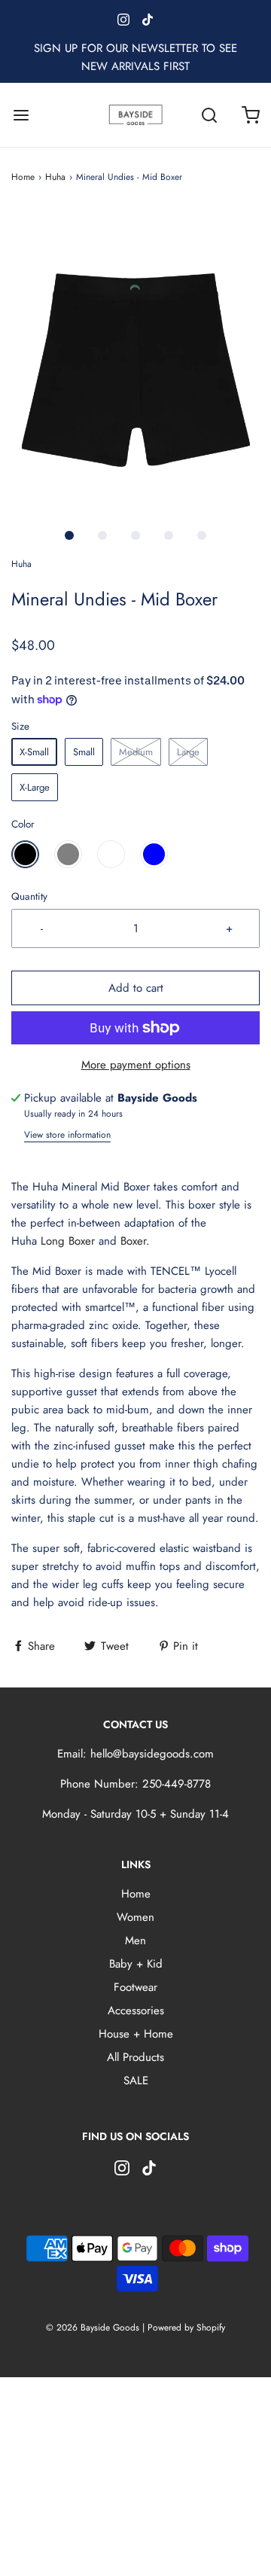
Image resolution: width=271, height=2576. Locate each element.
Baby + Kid (136, 1964)
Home (23, 177)
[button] (135, 363)
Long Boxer (68, 1241)
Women (135, 1917)
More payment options (136, 1065)
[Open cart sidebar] (250, 115)
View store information (67, 1135)
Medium (136, 752)
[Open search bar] (209, 115)
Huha (55, 177)
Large (188, 752)
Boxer (133, 1241)
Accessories (136, 2010)
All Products (135, 2057)
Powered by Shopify (186, 2328)
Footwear (135, 1987)
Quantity (29, 896)
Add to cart (136, 988)
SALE (136, 2081)
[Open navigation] (21, 115)
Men (135, 1940)
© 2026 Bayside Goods (93, 2328)
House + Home (136, 2034)
